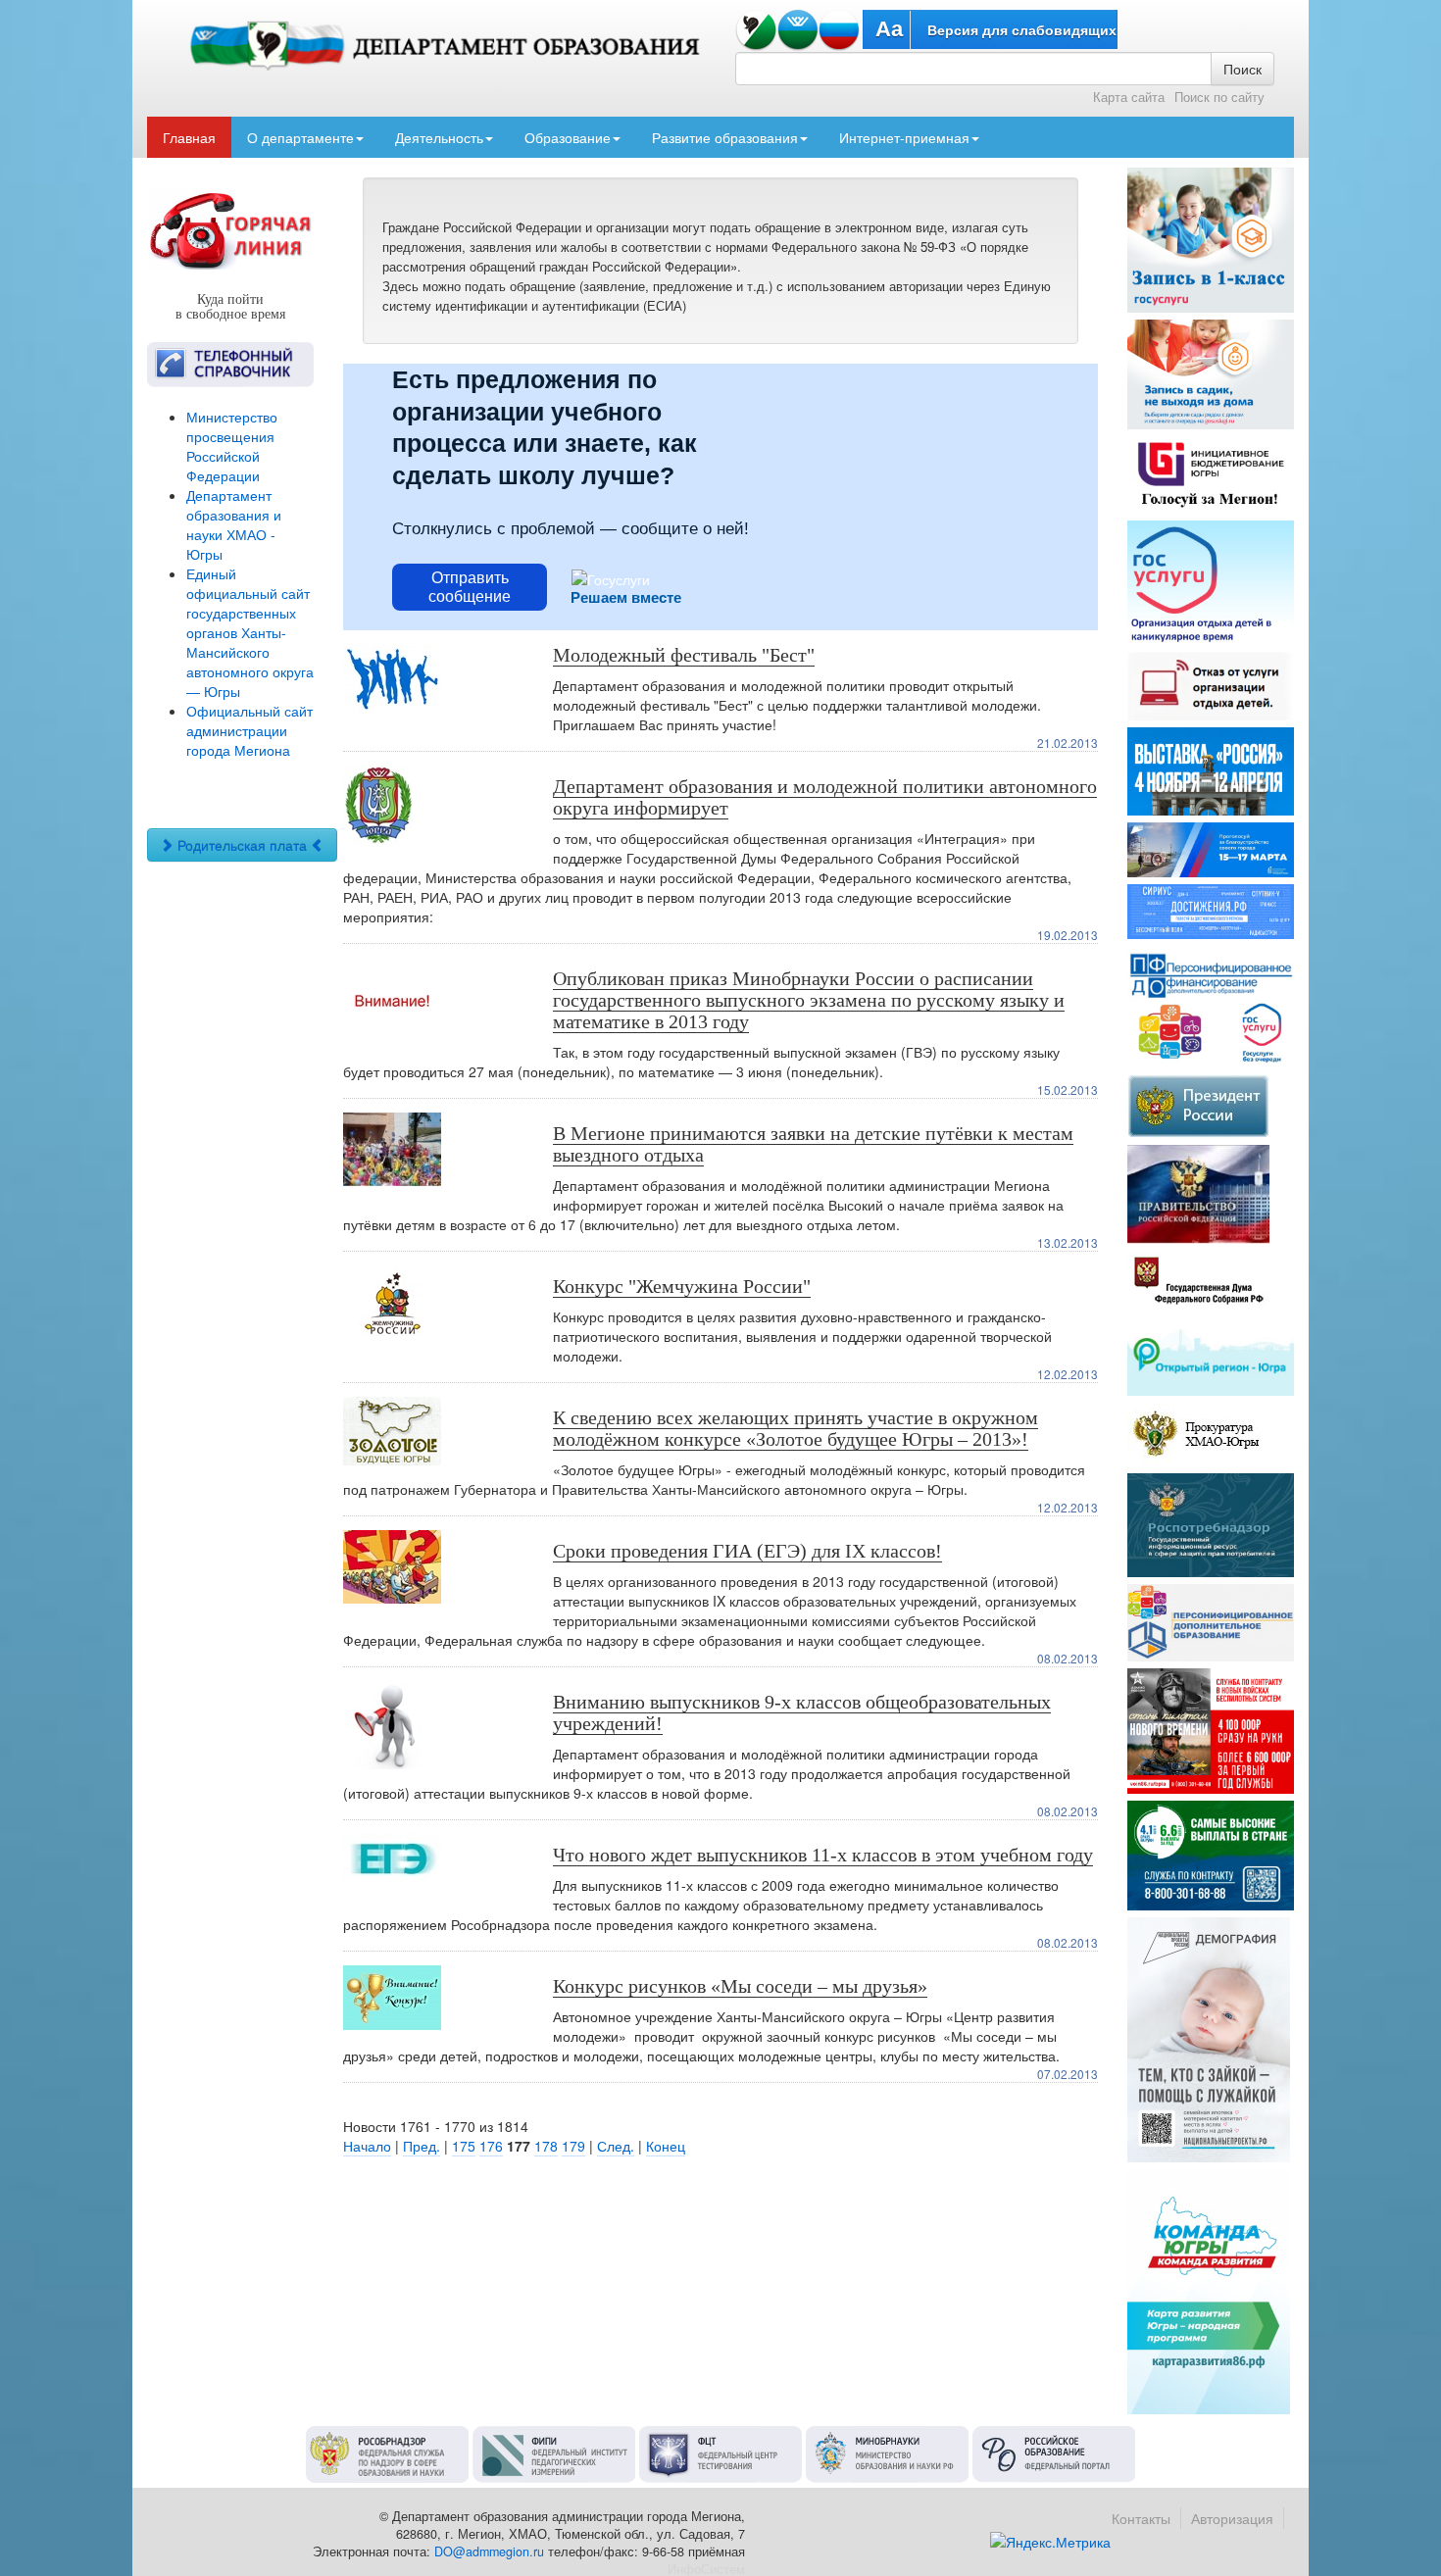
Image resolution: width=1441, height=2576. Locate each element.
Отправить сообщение (470, 587)
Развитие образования (725, 137)
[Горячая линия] (230, 230)
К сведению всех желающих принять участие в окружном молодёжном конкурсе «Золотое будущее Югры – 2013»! (795, 1428)
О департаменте (300, 137)
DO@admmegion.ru (489, 2551)
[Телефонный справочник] (230, 365)
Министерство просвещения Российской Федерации (232, 446)
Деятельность (439, 137)
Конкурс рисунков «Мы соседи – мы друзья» (740, 1986)
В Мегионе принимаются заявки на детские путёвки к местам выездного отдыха (813, 1144)
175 (464, 2146)
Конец (666, 2146)
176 (491, 2146)
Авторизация (1232, 2518)
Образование (568, 137)
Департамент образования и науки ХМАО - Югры (234, 524)
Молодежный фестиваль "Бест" (684, 655)
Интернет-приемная (904, 137)
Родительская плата (242, 845)
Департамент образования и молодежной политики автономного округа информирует (825, 797)
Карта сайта (1129, 97)
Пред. (422, 2146)
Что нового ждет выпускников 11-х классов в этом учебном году (823, 1855)
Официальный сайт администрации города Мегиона (249, 730)
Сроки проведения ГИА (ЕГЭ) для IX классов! (747, 1551)
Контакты (1141, 2518)
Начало (367, 2146)
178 (546, 2146)
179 (573, 2146)
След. (616, 2146)
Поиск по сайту (1219, 97)
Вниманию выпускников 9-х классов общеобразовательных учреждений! (802, 1712)
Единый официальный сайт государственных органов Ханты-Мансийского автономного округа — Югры (250, 632)
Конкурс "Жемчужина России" (682, 1286)
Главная (189, 137)
